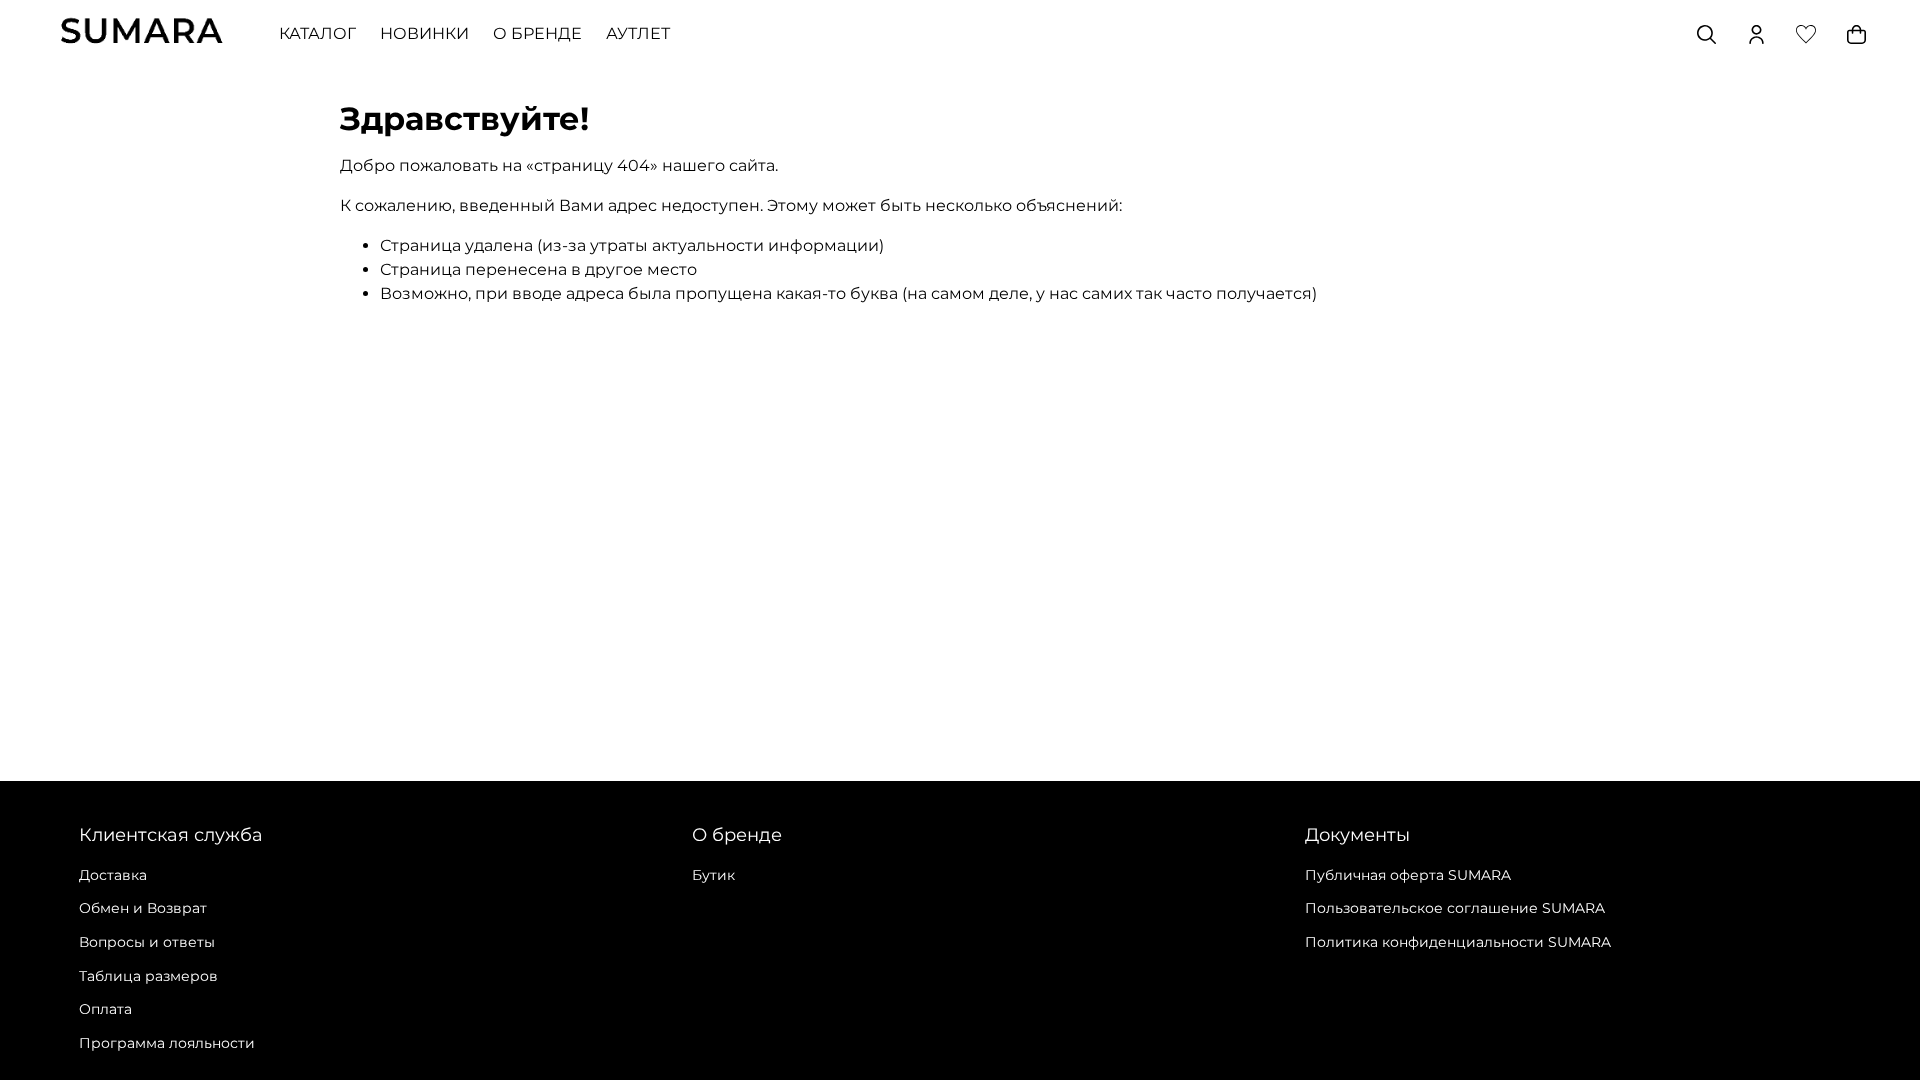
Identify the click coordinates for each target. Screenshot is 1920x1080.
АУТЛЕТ (638, 33)
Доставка (113, 875)
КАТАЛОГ (317, 33)
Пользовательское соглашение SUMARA (1455, 908)
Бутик (713, 875)
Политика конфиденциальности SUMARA (1458, 942)
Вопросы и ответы (147, 942)
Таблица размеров (148, 976)
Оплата (105, 1009)
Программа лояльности (167, 1043)
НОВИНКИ (424, 33)
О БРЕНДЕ (537, 33)
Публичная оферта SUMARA (1408, 875)
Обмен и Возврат (143, 908)
